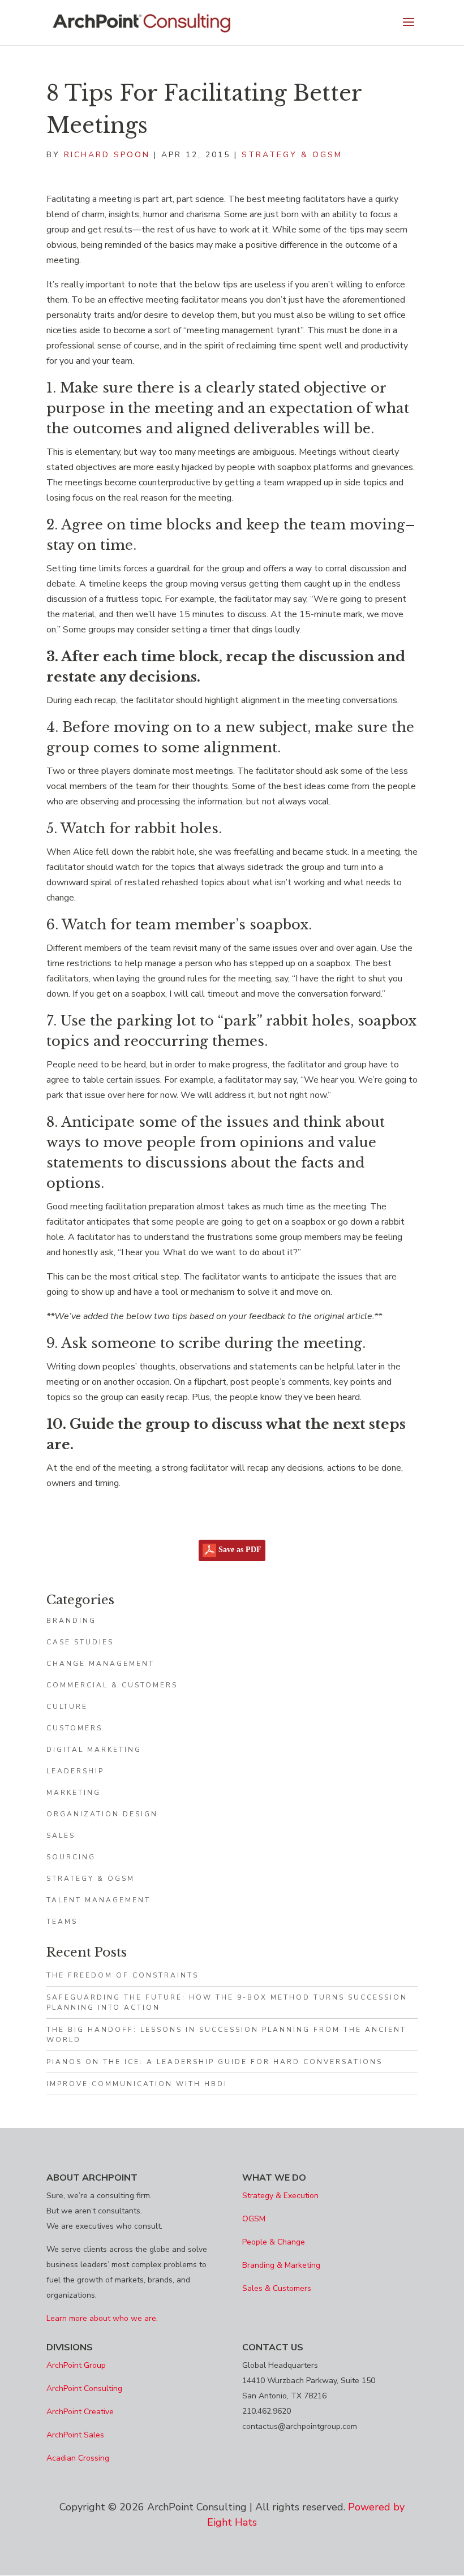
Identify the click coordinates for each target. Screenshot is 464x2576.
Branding (71, 1621)
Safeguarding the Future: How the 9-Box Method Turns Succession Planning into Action (227, 2002)
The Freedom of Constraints (123, 1975)
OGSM (254, 2219)
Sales (61, 1836)
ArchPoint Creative (80, 2412)
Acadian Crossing (78, 2458)
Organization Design (102, 1814)
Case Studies (80, 1642)
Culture (67, 1707)
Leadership (75, 1771)
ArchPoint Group (76, 2365)
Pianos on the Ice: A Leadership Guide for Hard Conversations (214, 2062)
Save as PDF (239, 1550)
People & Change (274, 2242)
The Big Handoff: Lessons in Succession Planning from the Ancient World (226, 2035)
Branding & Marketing (281, 2265)
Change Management (100, 1664)
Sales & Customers (277, 2288)
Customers (74, 1728)
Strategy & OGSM (292, 155)
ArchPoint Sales (75, 2435)
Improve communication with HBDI (137, 2084)
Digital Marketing (94, 1750)
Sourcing (71, 1857)
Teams (62, 1922)
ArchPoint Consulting (84, 2388)
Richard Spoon (107, 155)
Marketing (74, 1793)
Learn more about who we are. (102, 2318)
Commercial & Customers (112, 1685)
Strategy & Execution (280, 2196)
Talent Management (98, 1900)
